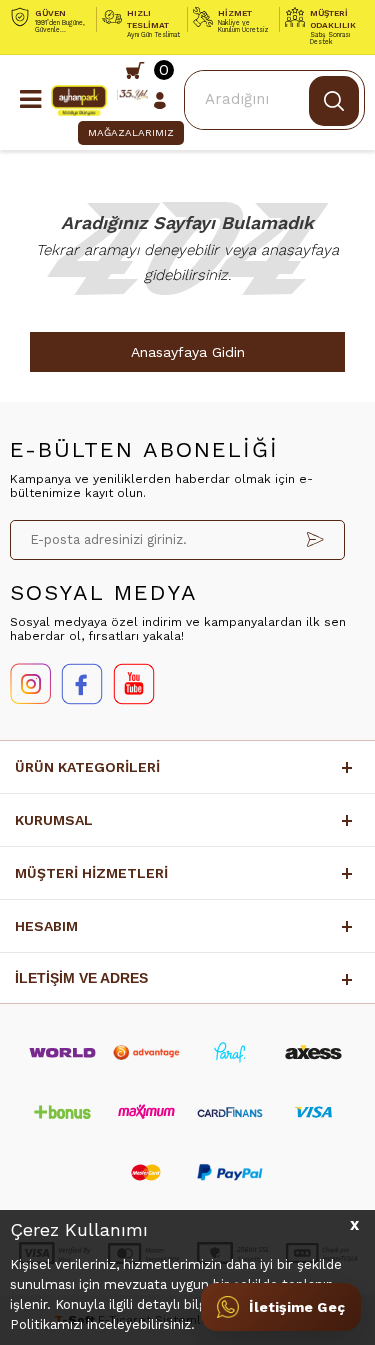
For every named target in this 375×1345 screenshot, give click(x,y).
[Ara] (334, 101)
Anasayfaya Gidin (188, 352)
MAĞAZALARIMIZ (131, 132)
